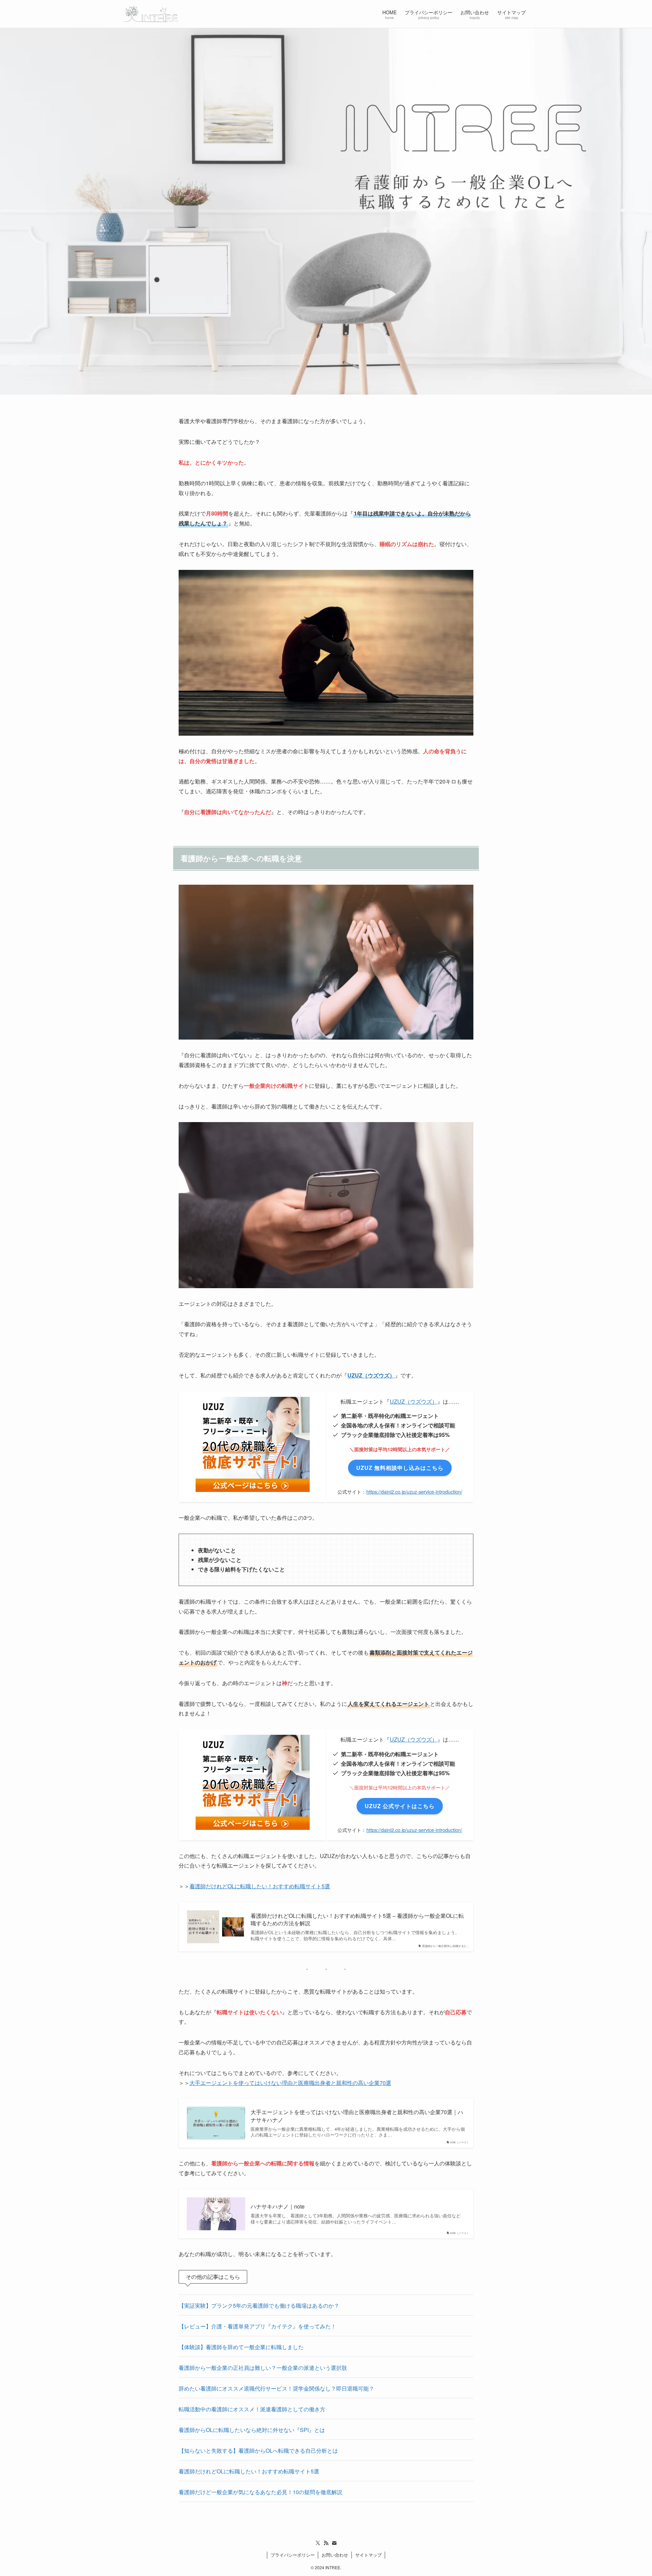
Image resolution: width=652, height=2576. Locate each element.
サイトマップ (368, 2555)
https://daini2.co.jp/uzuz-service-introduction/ (414, 1491)
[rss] (326, 2543)
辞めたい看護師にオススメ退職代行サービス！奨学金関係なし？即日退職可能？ (276, 2388)
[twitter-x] (318, 2543)
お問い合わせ (335, 2555)
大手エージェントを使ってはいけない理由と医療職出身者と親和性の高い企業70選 (290, 2083)
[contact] (334, 2543)
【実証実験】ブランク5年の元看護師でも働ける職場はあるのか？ (259, 2305)
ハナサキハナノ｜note (278, 2206)
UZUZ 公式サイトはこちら (400, 1806)
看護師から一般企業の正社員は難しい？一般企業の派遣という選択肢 (263, 2368)
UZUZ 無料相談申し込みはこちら (400, 1468)
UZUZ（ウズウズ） (371, 1375)
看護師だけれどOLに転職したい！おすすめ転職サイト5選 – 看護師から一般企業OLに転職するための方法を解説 (357, 1920)
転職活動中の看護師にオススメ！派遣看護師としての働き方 (252, 2409)
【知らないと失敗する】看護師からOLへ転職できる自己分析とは (258, 2451)
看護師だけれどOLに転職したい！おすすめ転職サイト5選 (260, 1886)
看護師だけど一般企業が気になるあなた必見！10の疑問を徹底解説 (260, 2492)
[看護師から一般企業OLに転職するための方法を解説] (151, 14)
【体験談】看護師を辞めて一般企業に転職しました (241, 2347)
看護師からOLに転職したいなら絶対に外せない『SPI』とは (252, 2430)
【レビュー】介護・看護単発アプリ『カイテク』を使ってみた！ (257, 2326)
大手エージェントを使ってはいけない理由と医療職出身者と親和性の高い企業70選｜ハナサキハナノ (357, 2116)
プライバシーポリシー (293, 2555)
